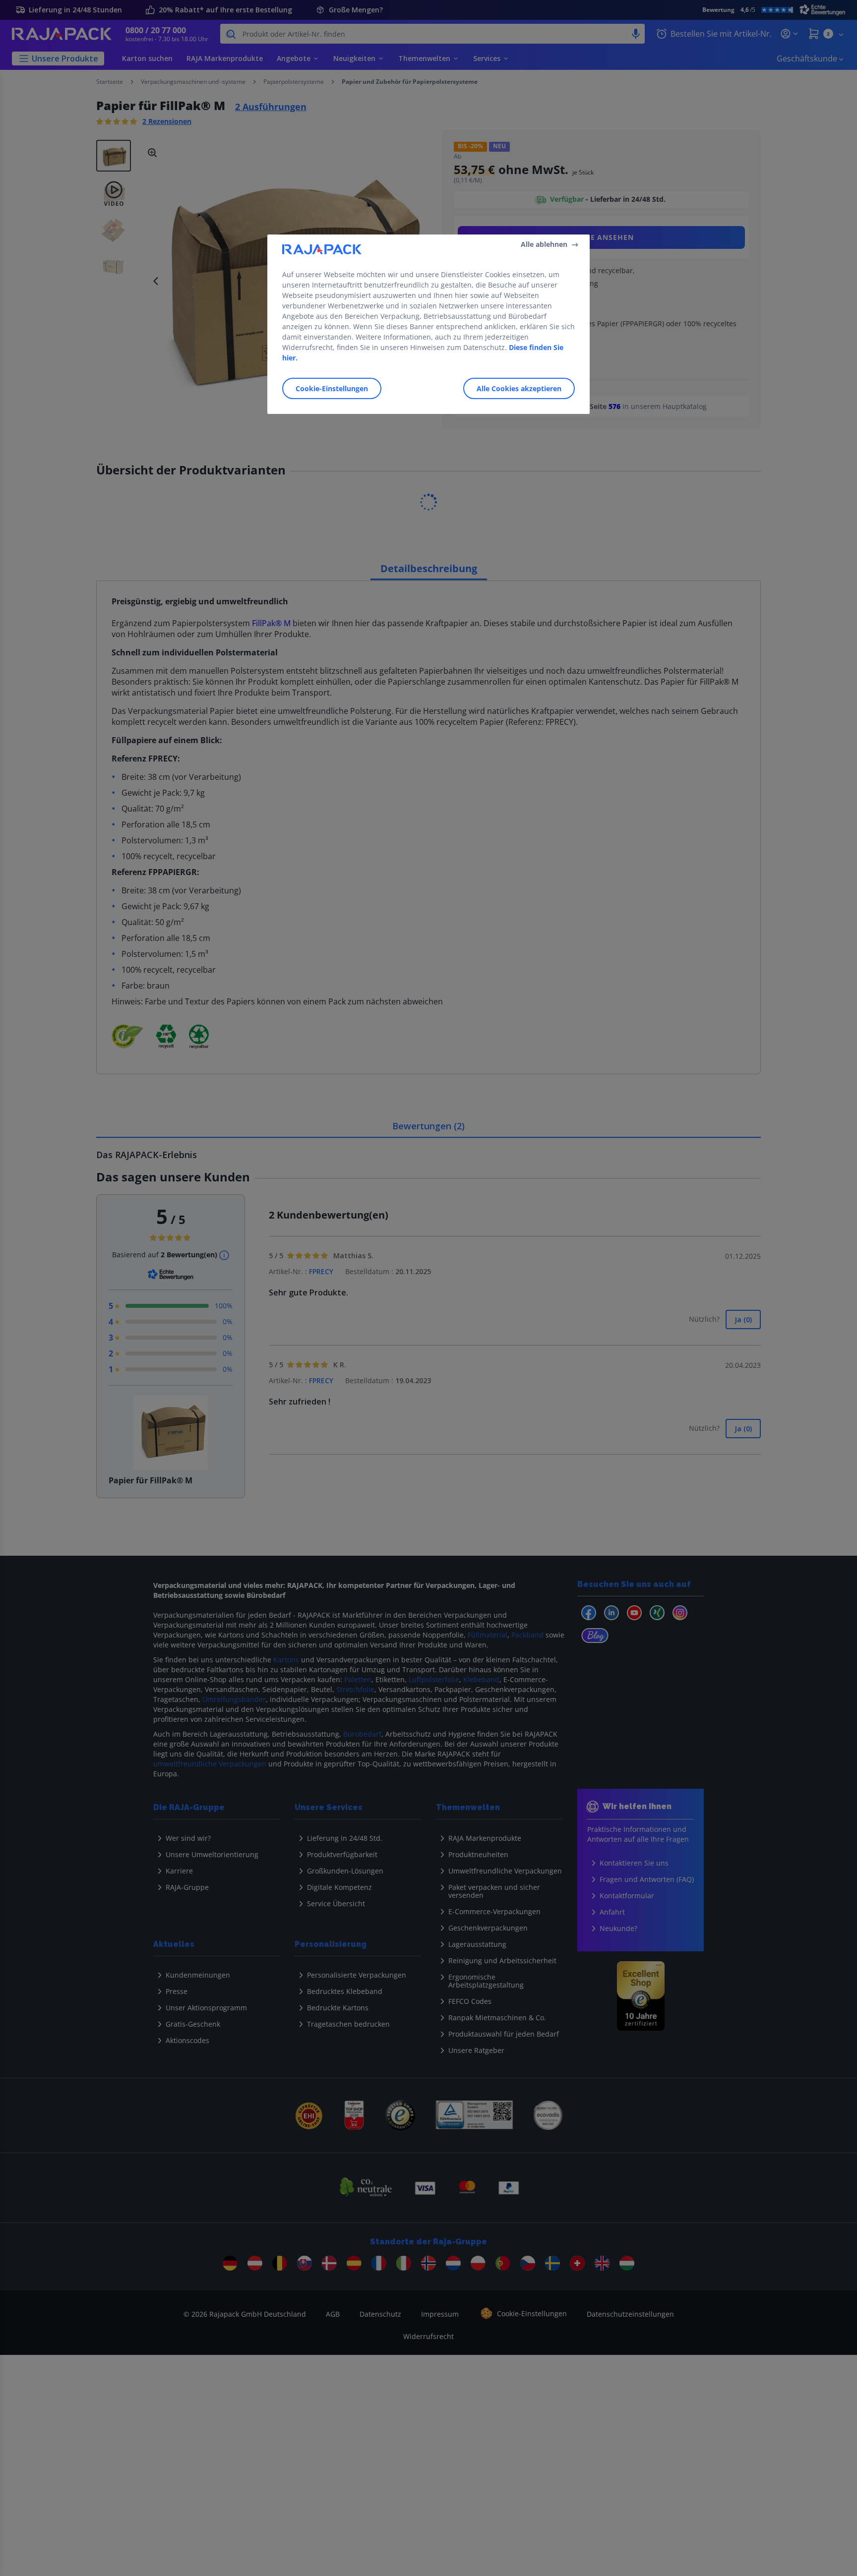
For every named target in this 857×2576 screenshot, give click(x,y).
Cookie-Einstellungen (332, 388)
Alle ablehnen (544, 244)
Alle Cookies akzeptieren (519, 388)
